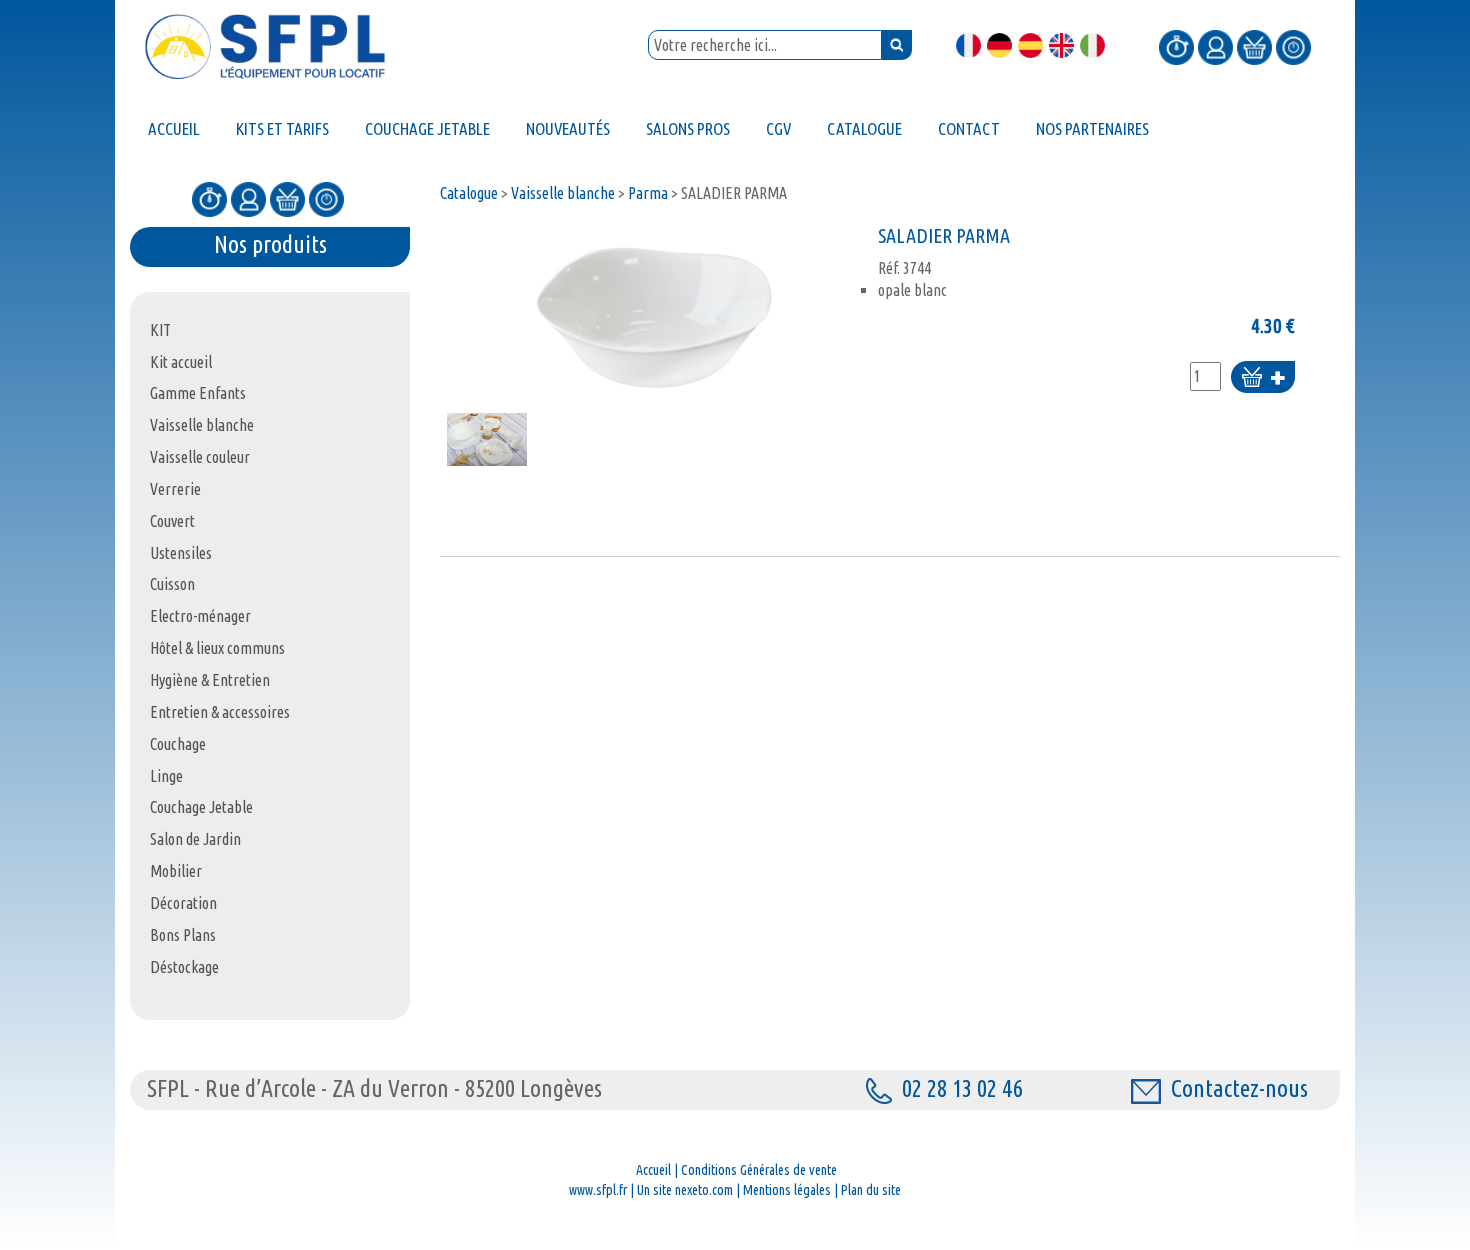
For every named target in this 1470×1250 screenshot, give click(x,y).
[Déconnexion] (1293, 46)
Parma (648, 193)
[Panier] (1254, 46)
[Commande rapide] (1176, 46)
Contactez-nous (1239, 1088)
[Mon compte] (1215, 46)
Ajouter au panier (1263, 378)
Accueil (653, 1170)
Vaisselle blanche (563, 193)
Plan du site (871, 1190)
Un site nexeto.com (685, 1190)
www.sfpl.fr (598, 1190)
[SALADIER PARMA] (654, 315)
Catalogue (469, 193)
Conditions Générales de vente (759, 1170)
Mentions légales (787, 1190)
